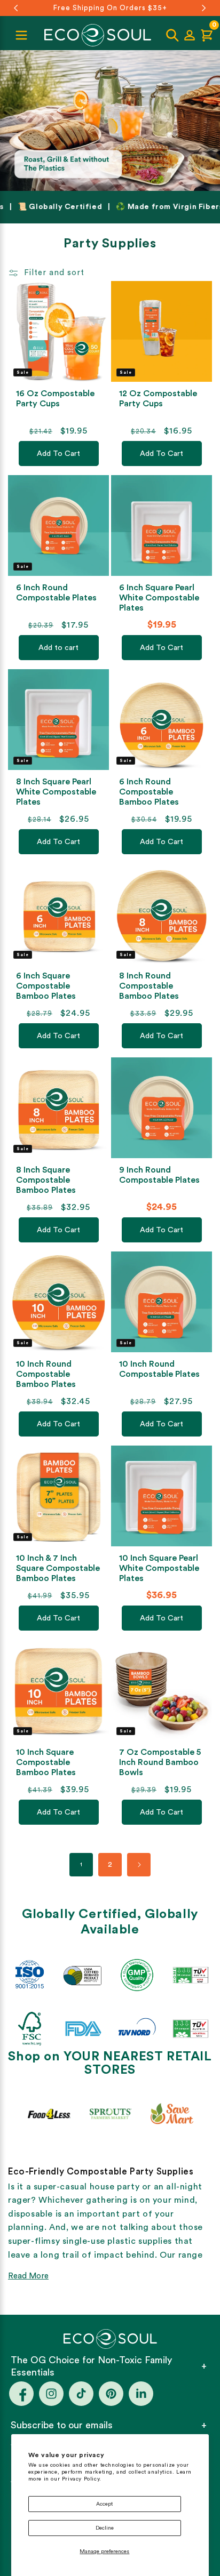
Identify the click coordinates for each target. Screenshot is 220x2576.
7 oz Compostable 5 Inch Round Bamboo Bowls (160, 1762)
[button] (172, 35)
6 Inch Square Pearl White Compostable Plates (159, 598)
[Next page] (139, 1865)
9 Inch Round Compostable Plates (159, 1175)
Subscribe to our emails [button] (62, 2425)
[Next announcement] (204, 8)
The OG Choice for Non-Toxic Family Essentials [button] (91, 2366)
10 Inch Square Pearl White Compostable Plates (159, 1568)
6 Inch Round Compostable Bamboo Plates (149, 792)
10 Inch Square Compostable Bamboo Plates (46, 1762)
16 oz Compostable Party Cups (55, 399)
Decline (105, 2528)
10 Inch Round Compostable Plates (159, 1369)
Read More (28, 2276)
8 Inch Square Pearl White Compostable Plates (56, 792)
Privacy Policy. (82, 2479)
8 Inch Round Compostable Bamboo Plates (149, 986)
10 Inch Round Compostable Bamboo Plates (46, 1374)
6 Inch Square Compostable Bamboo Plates (46, 986)
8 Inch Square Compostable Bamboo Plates (46, 1180)
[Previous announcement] (16, 8)
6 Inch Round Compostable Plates (56, 593)
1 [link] (81, 1865)
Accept (104, 2504)
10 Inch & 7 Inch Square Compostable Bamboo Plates (58, 1568)
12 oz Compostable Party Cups (158, 399)
